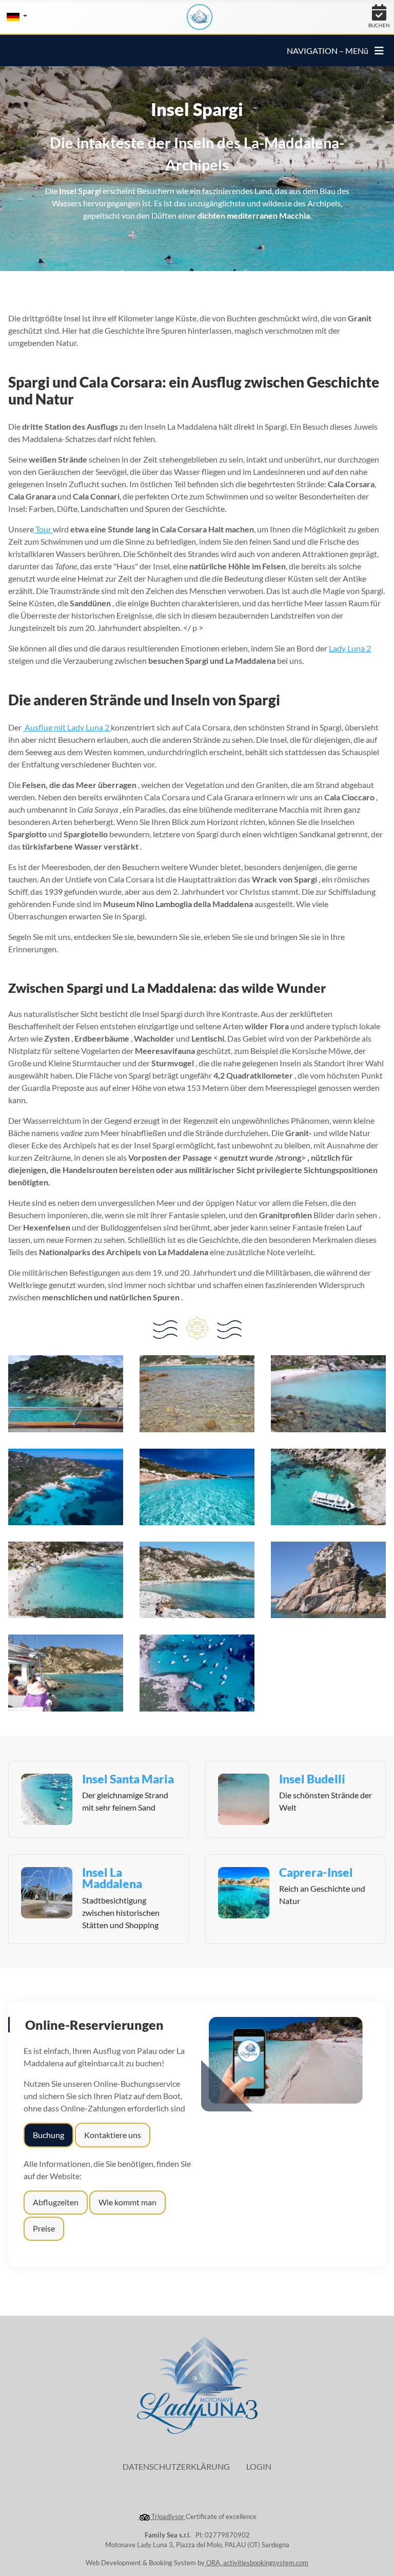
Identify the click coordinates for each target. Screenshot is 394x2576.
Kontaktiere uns (113, 2135)
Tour (43, 529)
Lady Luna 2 (350, 648)
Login (259, 2466)
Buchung (48, 2135)
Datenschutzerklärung (176, 2466)
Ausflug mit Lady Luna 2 (67, 727)
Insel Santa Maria (128, 1779)
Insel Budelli (312, 1779)
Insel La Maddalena (112, 1878)
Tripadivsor (168, 2516)
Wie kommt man (127, 2202)
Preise (44, 2228)
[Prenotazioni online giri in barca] (286, 2059)
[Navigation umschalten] (379, 51)
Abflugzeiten (56, 2202)
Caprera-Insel (316, 1872)
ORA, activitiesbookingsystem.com (257, 2563)
